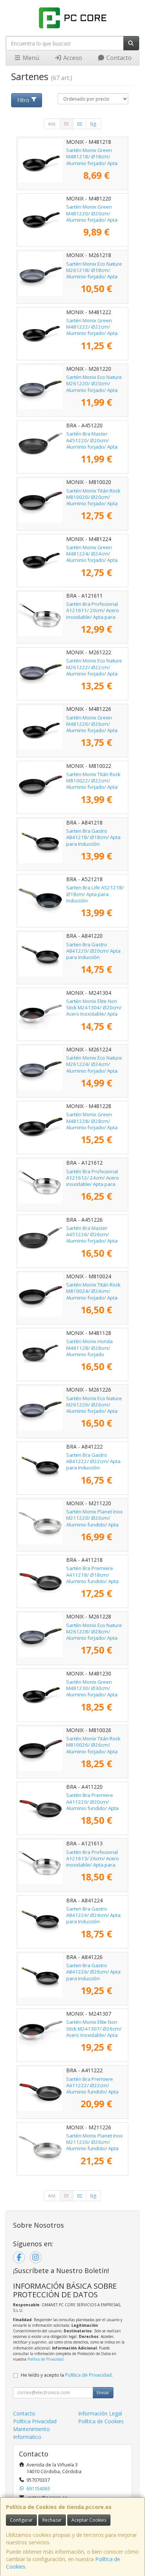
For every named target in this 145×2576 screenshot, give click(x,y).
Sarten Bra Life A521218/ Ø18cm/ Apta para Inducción (95, 894)
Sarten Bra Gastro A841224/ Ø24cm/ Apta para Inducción (93, 1915)
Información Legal (100, 2413)
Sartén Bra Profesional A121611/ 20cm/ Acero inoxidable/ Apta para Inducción (93, 614)
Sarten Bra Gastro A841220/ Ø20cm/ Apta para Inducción (93, 951)
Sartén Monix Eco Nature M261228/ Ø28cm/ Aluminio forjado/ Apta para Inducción (94, 1635)
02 (80, 124)
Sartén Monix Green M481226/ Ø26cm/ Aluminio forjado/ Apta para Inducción (92, 727)
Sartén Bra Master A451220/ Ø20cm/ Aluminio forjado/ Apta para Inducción (92, 443)
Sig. (94, 124)
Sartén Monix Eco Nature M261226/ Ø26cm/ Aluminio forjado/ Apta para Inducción (94, 1408)
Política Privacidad (35, 2421)
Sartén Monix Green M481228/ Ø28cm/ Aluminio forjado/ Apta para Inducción (92, 1124)
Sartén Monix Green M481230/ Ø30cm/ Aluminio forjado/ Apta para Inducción (92, 1692)
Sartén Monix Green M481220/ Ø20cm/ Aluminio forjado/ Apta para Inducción (92, 216)
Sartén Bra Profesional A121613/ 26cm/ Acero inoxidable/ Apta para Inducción (93, 1862)
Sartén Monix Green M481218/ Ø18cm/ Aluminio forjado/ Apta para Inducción (92, 160)
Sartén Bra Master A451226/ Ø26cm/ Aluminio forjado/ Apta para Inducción (92, 1238)
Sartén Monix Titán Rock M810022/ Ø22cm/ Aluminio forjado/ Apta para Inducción (93, 784)
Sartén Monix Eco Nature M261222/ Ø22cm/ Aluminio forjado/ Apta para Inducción (94, 670)
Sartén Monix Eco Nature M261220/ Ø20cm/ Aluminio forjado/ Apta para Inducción (94, 387)
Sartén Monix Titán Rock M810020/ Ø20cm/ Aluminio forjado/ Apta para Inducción (93, 500)
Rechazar (52, 2520)
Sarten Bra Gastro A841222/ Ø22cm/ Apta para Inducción (93, 1461)
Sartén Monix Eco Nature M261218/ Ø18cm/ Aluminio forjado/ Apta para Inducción (94, 273)
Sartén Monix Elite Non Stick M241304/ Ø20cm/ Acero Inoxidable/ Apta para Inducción (94, 1011)
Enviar (103, 2393)
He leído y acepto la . (67, 2375)
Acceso (72, 58)
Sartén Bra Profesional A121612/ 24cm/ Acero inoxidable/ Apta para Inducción (93, 1181)
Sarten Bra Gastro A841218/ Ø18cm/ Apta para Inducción (93, 837)
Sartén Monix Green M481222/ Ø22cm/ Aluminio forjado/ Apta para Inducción (92, 330)
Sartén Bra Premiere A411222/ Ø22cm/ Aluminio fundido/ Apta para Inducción (92, 2089)
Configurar (21, 2520)
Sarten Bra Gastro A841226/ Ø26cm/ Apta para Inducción (93, 1972)
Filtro (23, 100)
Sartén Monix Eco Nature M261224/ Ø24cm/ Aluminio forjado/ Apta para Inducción (94, 1067)
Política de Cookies (101, 2421)
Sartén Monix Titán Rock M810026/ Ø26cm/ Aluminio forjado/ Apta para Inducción (93, 1748)
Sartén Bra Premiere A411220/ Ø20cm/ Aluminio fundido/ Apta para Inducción (92, 1805)
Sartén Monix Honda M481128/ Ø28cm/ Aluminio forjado (89, 1348)
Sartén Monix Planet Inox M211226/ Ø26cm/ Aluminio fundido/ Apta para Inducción (94, 2145)
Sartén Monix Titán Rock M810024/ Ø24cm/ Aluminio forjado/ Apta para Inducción (93, 1294)
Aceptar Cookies (89, 2520)
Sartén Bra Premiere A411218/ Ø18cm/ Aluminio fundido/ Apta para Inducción (92, 1578)
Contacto (118, 58)
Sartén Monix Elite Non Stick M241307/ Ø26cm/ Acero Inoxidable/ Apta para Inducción (94, 2032)
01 (67, 124)
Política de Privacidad (46, 2359)
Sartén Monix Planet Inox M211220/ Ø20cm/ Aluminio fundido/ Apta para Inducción (94, 1521)
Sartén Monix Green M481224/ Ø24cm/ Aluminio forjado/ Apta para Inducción (92, 557)
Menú (30, 58)
